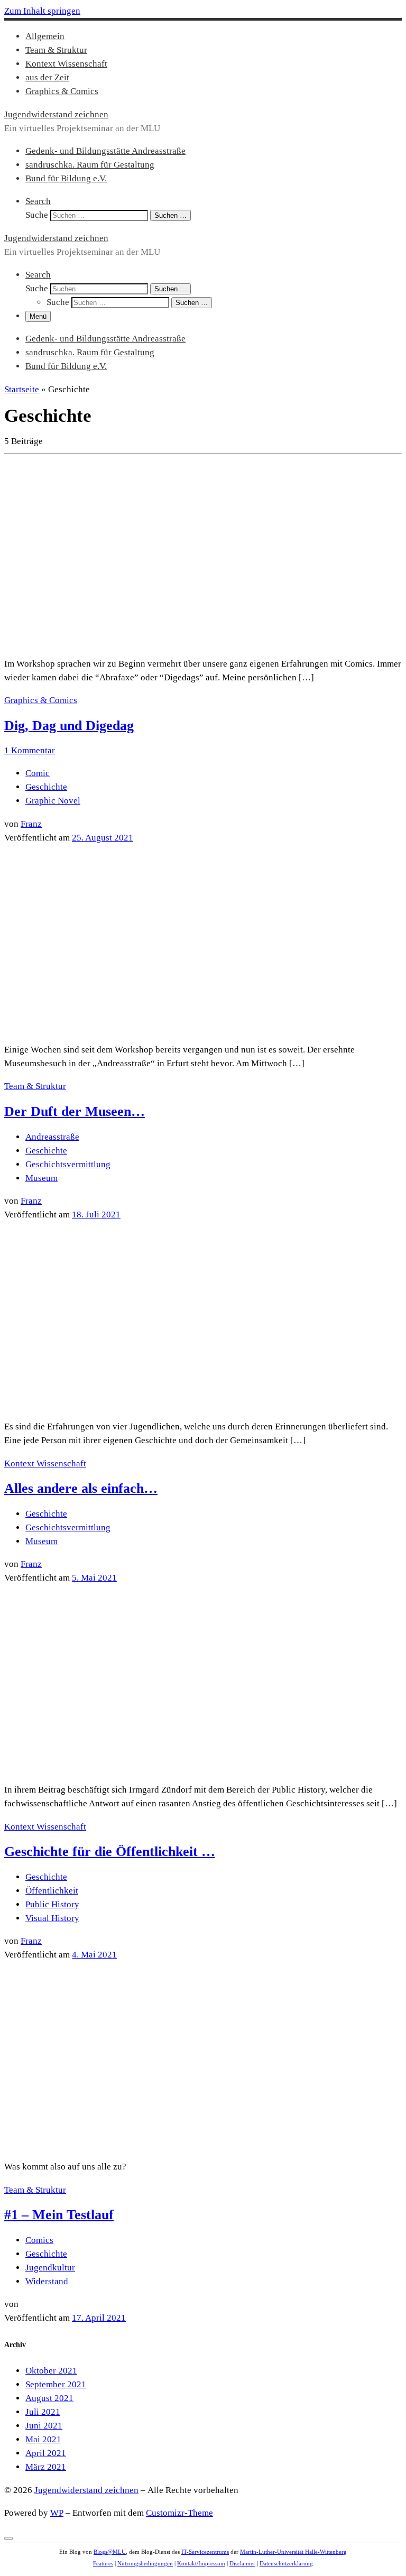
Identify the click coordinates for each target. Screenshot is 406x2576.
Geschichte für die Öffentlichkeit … (110, 1852)
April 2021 (46, 2453)
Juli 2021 (43, 2412)
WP (57, 2513)
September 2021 (56, 2384)
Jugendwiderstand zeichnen (86, 2490)
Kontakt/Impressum (201, 2563)
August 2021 (49, 2398)
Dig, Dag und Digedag (69, 726)
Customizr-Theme (179, 2513)
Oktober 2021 (51, 2371)
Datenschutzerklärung (286, 2563)
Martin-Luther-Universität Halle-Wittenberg (293, 2552)
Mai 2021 (43, 2439)
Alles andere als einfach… (81, 1488)
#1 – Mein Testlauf (59, 2215)
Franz (31, 824)
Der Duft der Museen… (75, 1111)
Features (103, 2563)
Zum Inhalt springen (42, 11)
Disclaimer (242, 2563)
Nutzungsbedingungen (145, 2563)
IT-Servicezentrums (205, 2552)
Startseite (22, 389)
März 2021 (46, 2467)
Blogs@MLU (110, 2552)
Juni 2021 (44, 2426)
